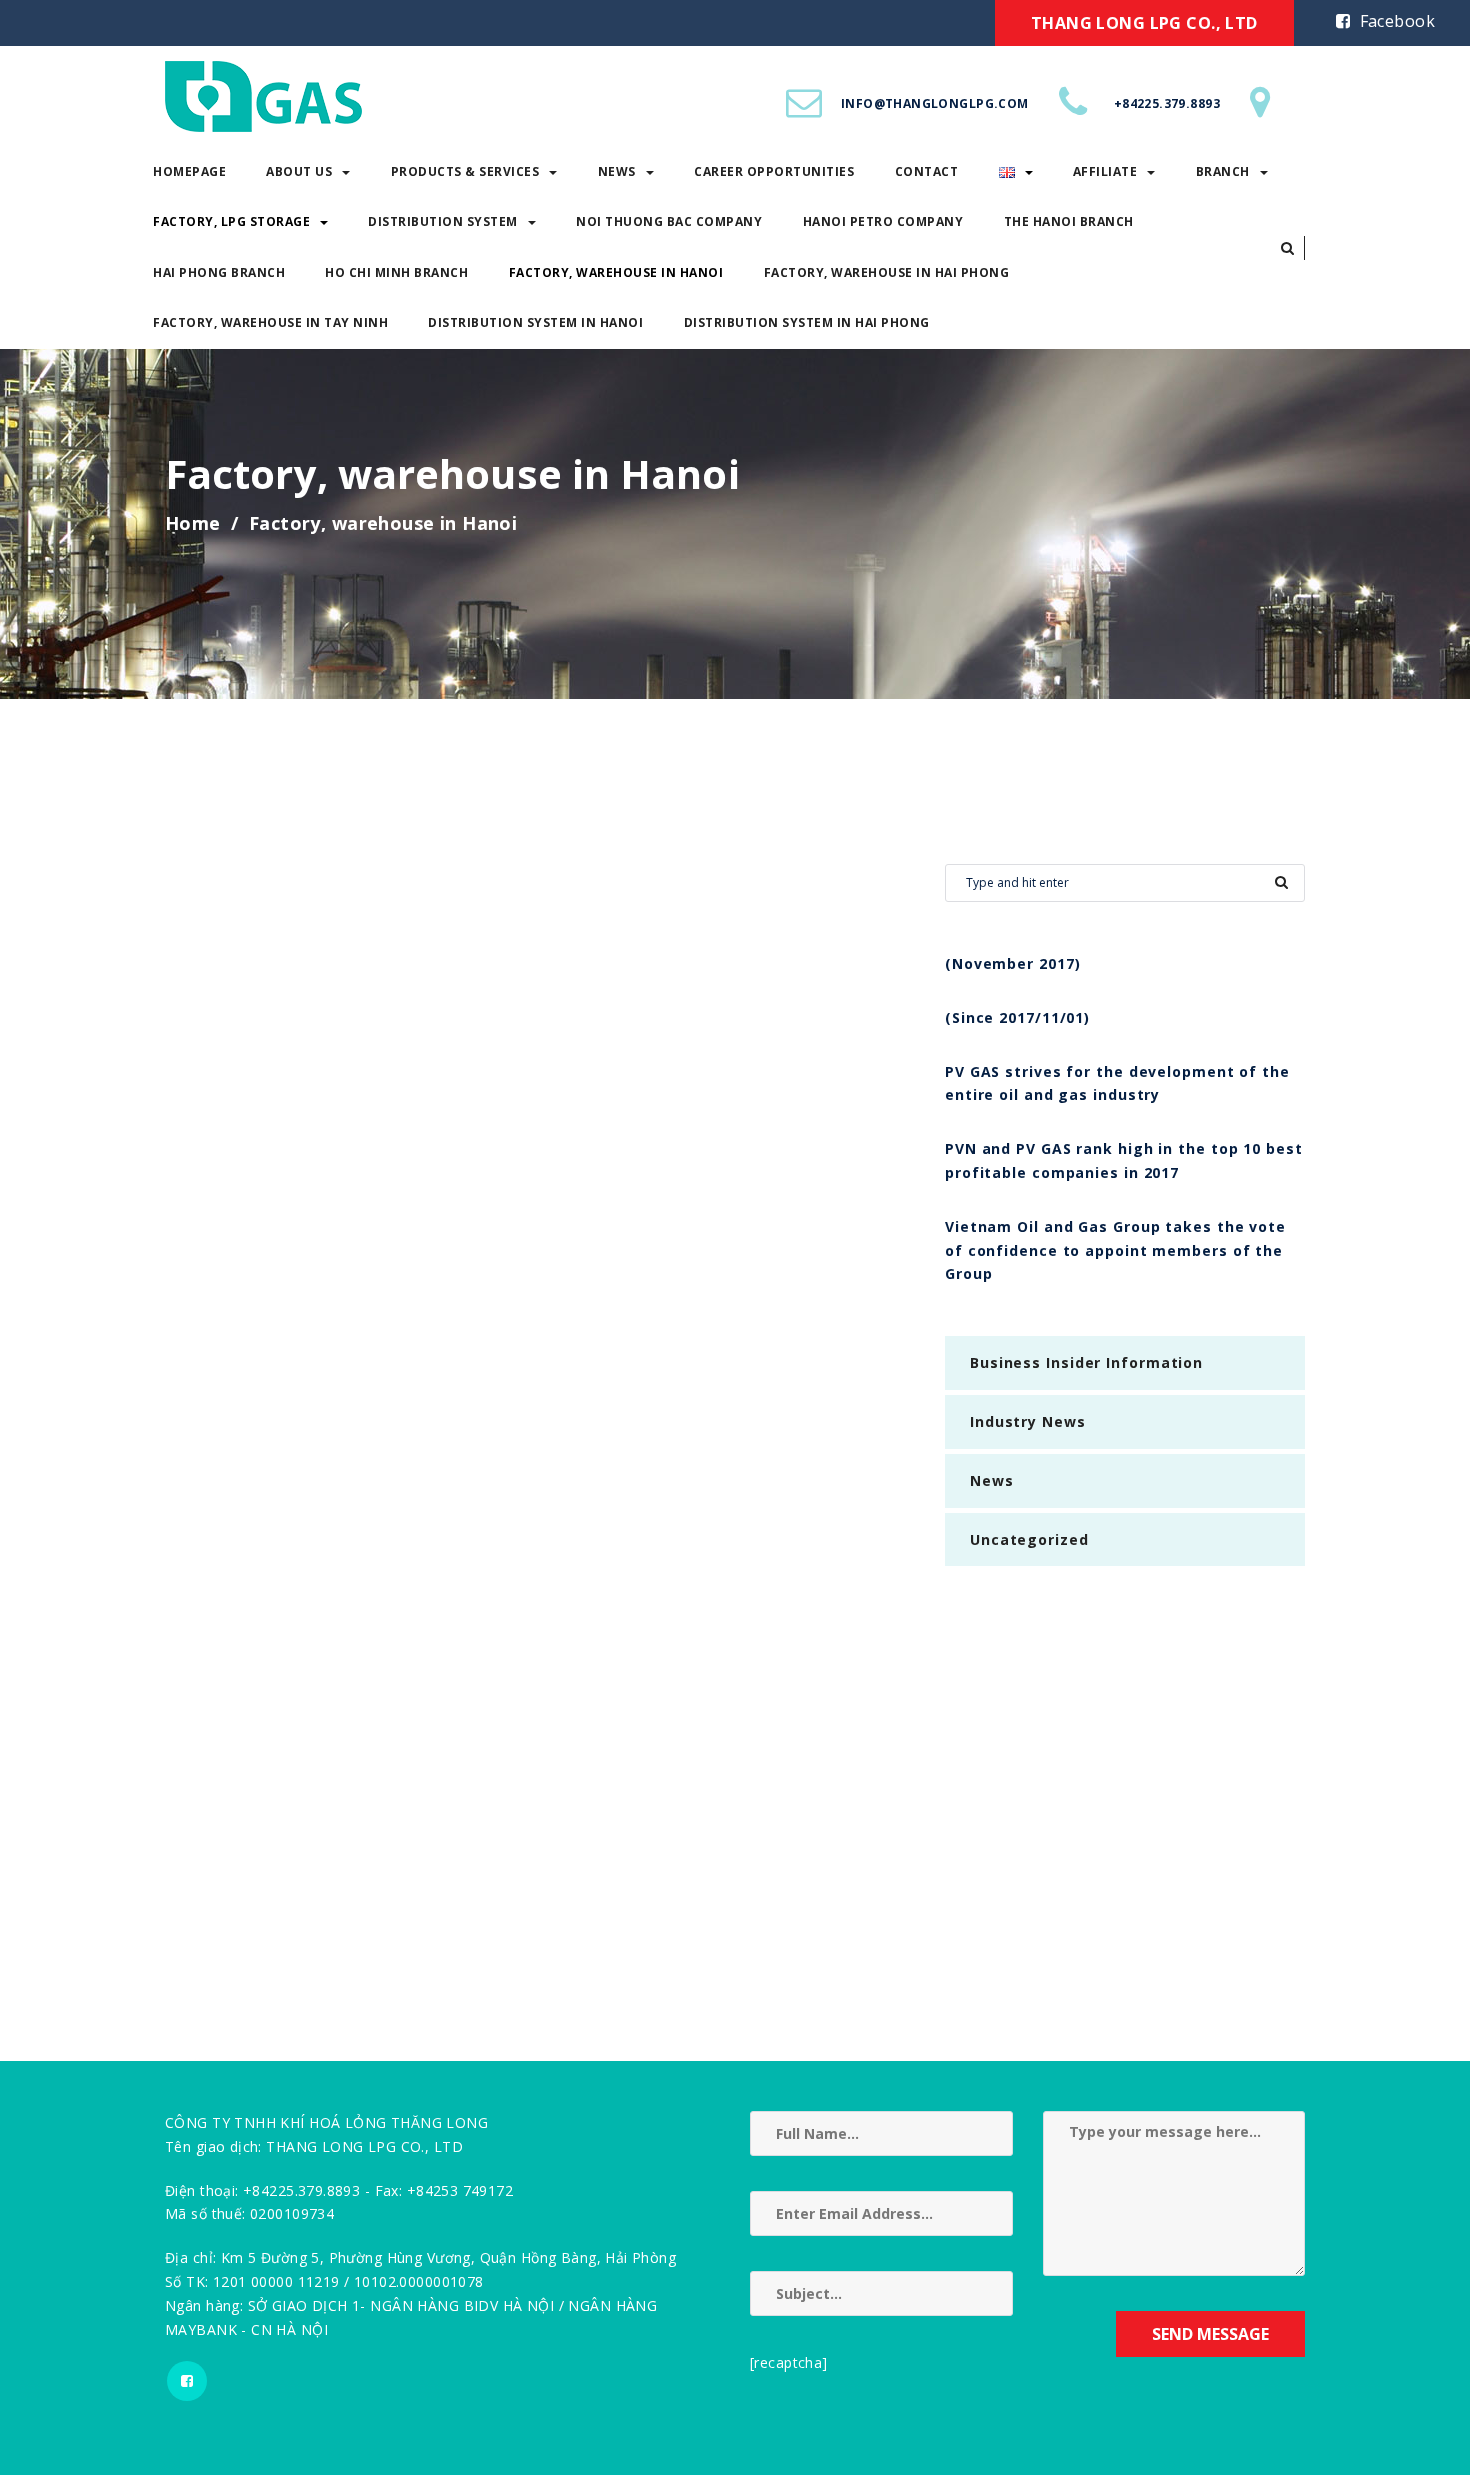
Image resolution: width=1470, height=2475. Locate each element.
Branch (1223, 171)
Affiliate (1105, 171)
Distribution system (443, 221)
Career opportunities (774, 171)
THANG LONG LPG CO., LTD (1144, 23)
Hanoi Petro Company (883, 221)
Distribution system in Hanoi (535, 322)
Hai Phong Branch (219, 272)
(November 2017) (1013, 963)
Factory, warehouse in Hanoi (616, 272)
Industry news (1028, 1421)
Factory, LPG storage (231, 221)
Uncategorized (1029, 1539)
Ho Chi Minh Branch (396, 272)
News (617, 171)
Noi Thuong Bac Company (669, 221)
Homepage (189, 171)
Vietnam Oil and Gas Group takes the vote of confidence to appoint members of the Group (1115, 1250)
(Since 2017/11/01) (1017, 1017)
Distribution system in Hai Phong (807, 322)
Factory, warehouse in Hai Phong (887, 272)
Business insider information (1086, 1362)
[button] (1287, 248)
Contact (927, 171)
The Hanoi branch (1069, 221)
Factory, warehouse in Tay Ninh (270, 322)
